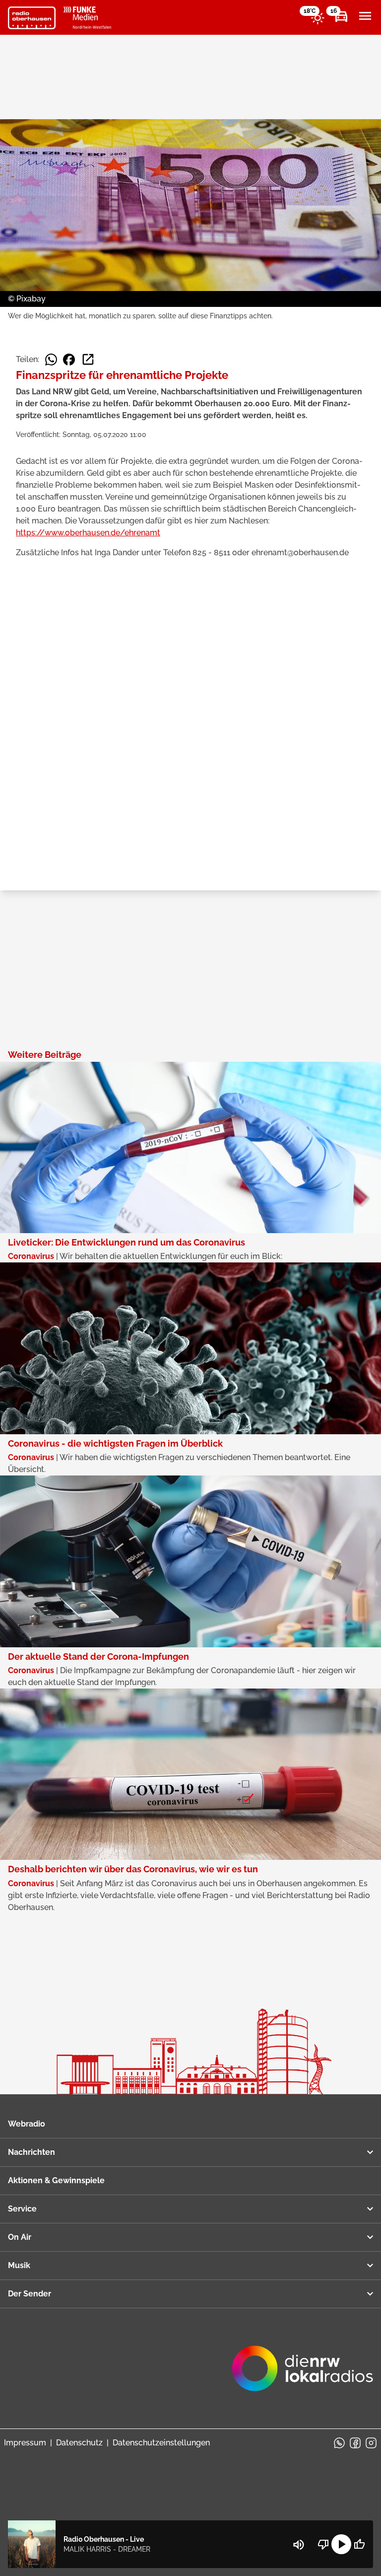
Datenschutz (79, 2443)
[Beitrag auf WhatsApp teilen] (51, 360)
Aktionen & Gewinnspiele (56, 2180)
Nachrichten (32, 2152)
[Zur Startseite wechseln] (32, 18)
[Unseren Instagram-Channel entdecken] (371, 2443)
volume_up (299, 2545)
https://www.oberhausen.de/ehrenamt (88, 533)
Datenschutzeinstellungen (161, 2443)
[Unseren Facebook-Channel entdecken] (355, 2443)
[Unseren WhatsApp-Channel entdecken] (339, 2443)
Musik (19, 2265)
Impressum (25, 2443)
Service (22, 2209)
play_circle (341, 2544)
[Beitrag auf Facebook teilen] (69, 360)
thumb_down (323, 2544)
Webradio (27, 2124)
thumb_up (359, 2544)
